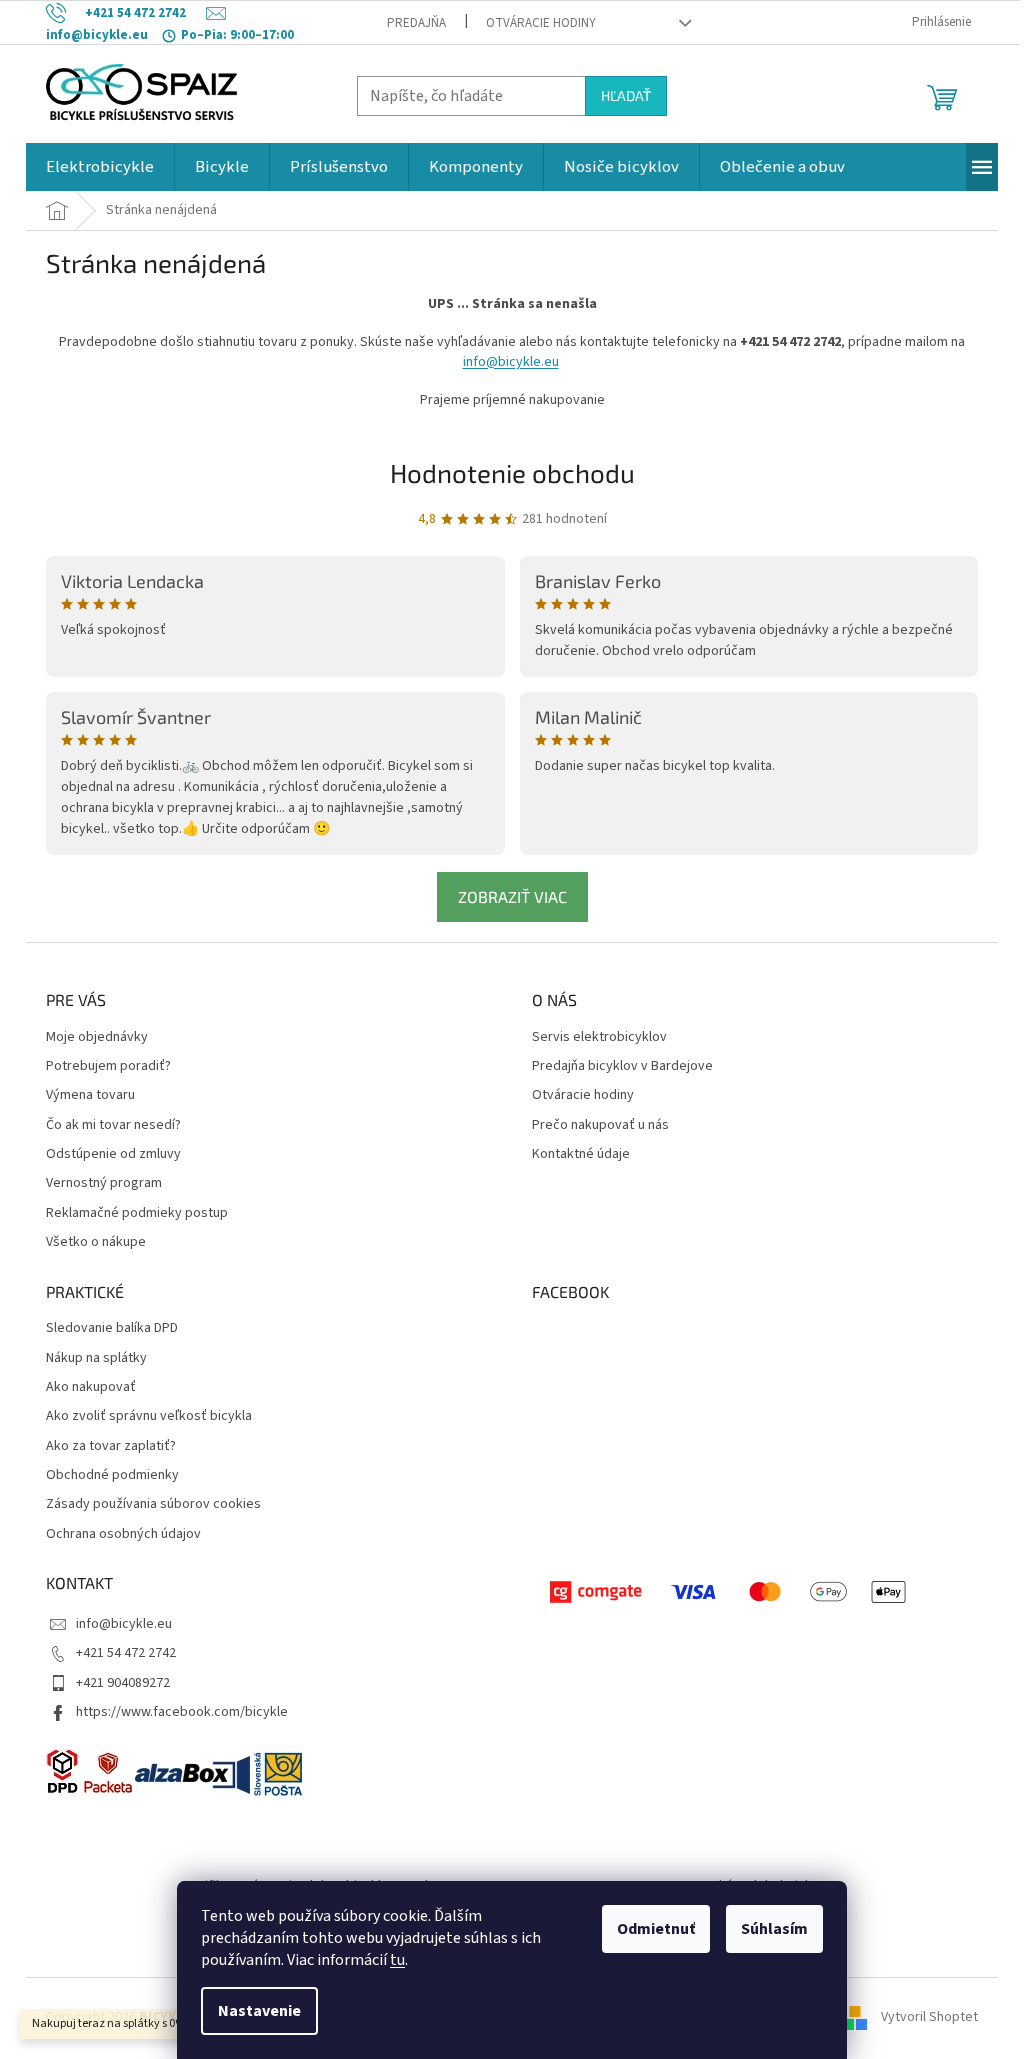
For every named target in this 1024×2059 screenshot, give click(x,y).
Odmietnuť (656, 1929)
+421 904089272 (123, 1683)
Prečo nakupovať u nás (600, 1125)
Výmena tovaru (90, 1095)
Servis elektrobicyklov (599, 1037)
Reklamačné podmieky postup (137, 1213)
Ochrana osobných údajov (123, 1534)
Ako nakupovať (91, 1387)
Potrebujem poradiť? (108, 1066)
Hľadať (626, 95)
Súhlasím (774, 1929)
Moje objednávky (97, 1037)
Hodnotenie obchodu (512, 472)
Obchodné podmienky (112, 1475)
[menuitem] (100, 167)
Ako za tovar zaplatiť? (111, 1446)
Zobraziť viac (512, 896)
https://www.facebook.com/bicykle (182, 1712)
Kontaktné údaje (581, 1154)
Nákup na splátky (96, 1358)
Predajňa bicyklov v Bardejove (622, 1066)
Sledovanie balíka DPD (112, 1328)
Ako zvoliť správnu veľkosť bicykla (149, 1416)
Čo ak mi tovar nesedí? (113, 1125)
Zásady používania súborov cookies (153, 1504)
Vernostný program (104, 1183)
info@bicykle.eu (511, 362)
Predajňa (416, 23)
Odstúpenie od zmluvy (113, 1154)
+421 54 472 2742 (126, 1653)
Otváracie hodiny (541, 23)
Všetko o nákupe (96, 1242)
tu (397, 1960)
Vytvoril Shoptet (929, 2018)
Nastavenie (259, 2011)
